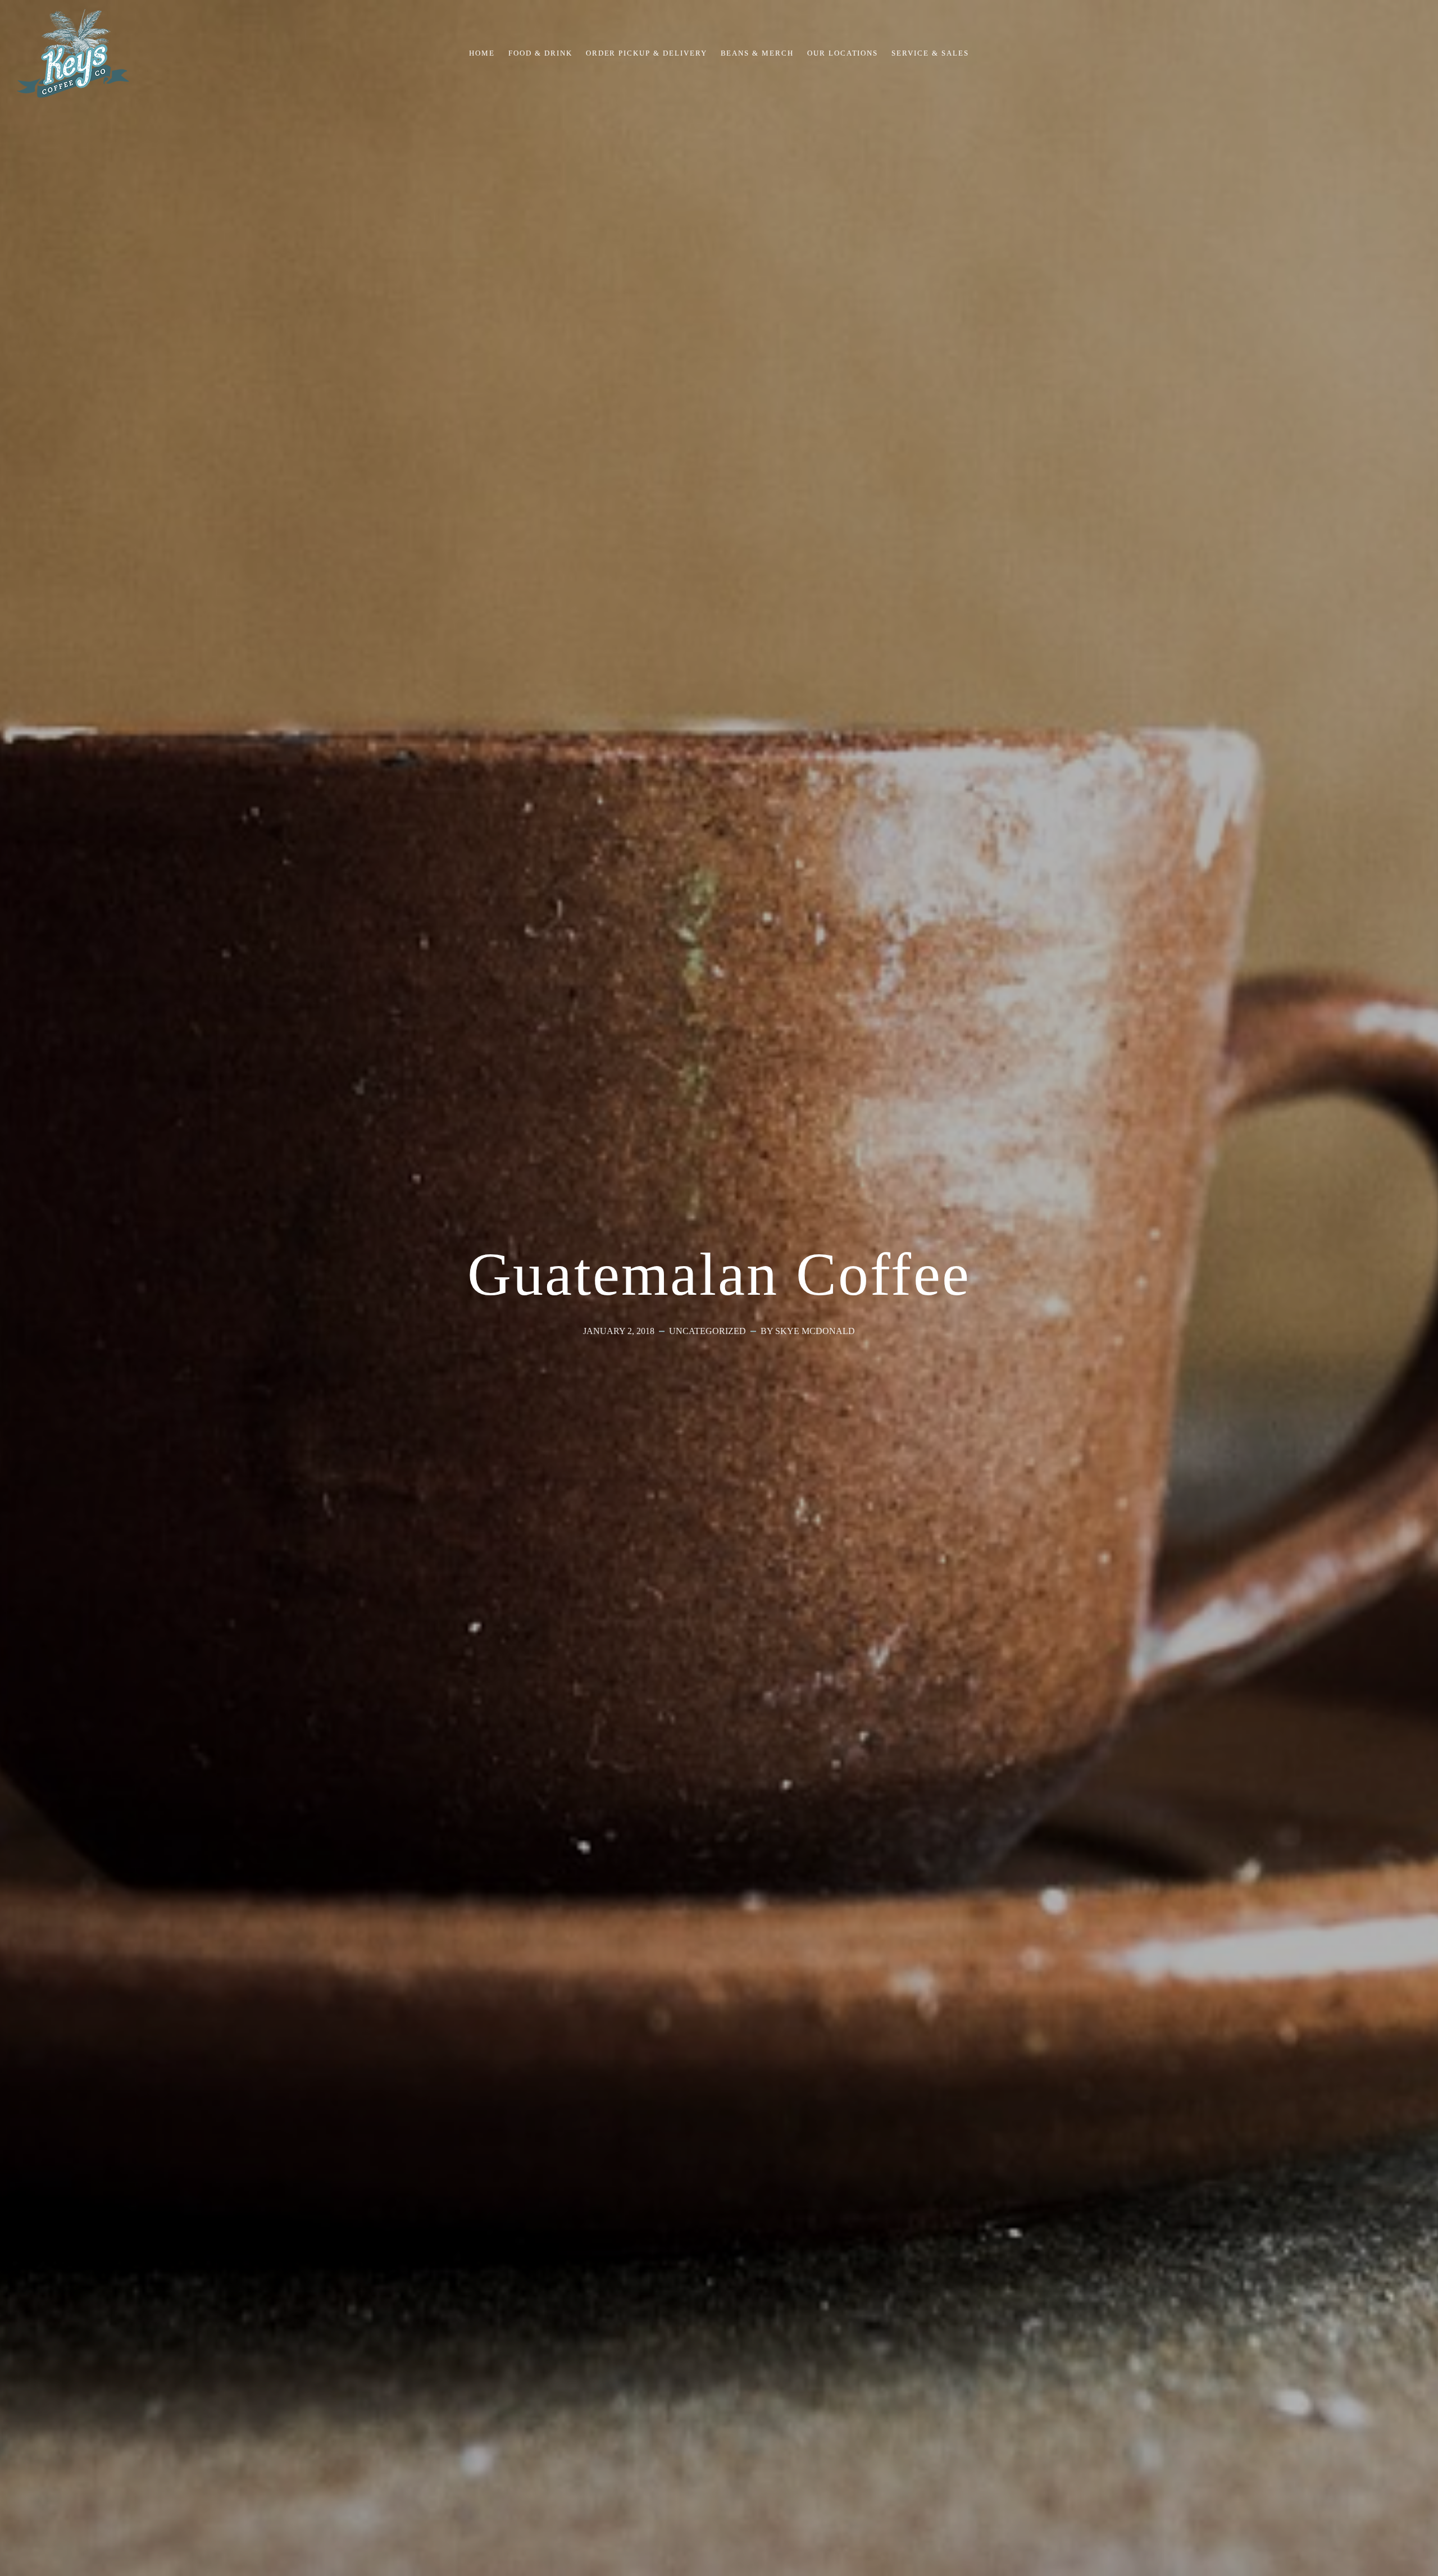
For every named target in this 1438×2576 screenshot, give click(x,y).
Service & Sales (930, 53)
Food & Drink (540, 53)
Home (482, 53)
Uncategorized (707, 1331)
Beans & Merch (757, 53)
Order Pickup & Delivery (647, 53)
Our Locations (843, 53)
